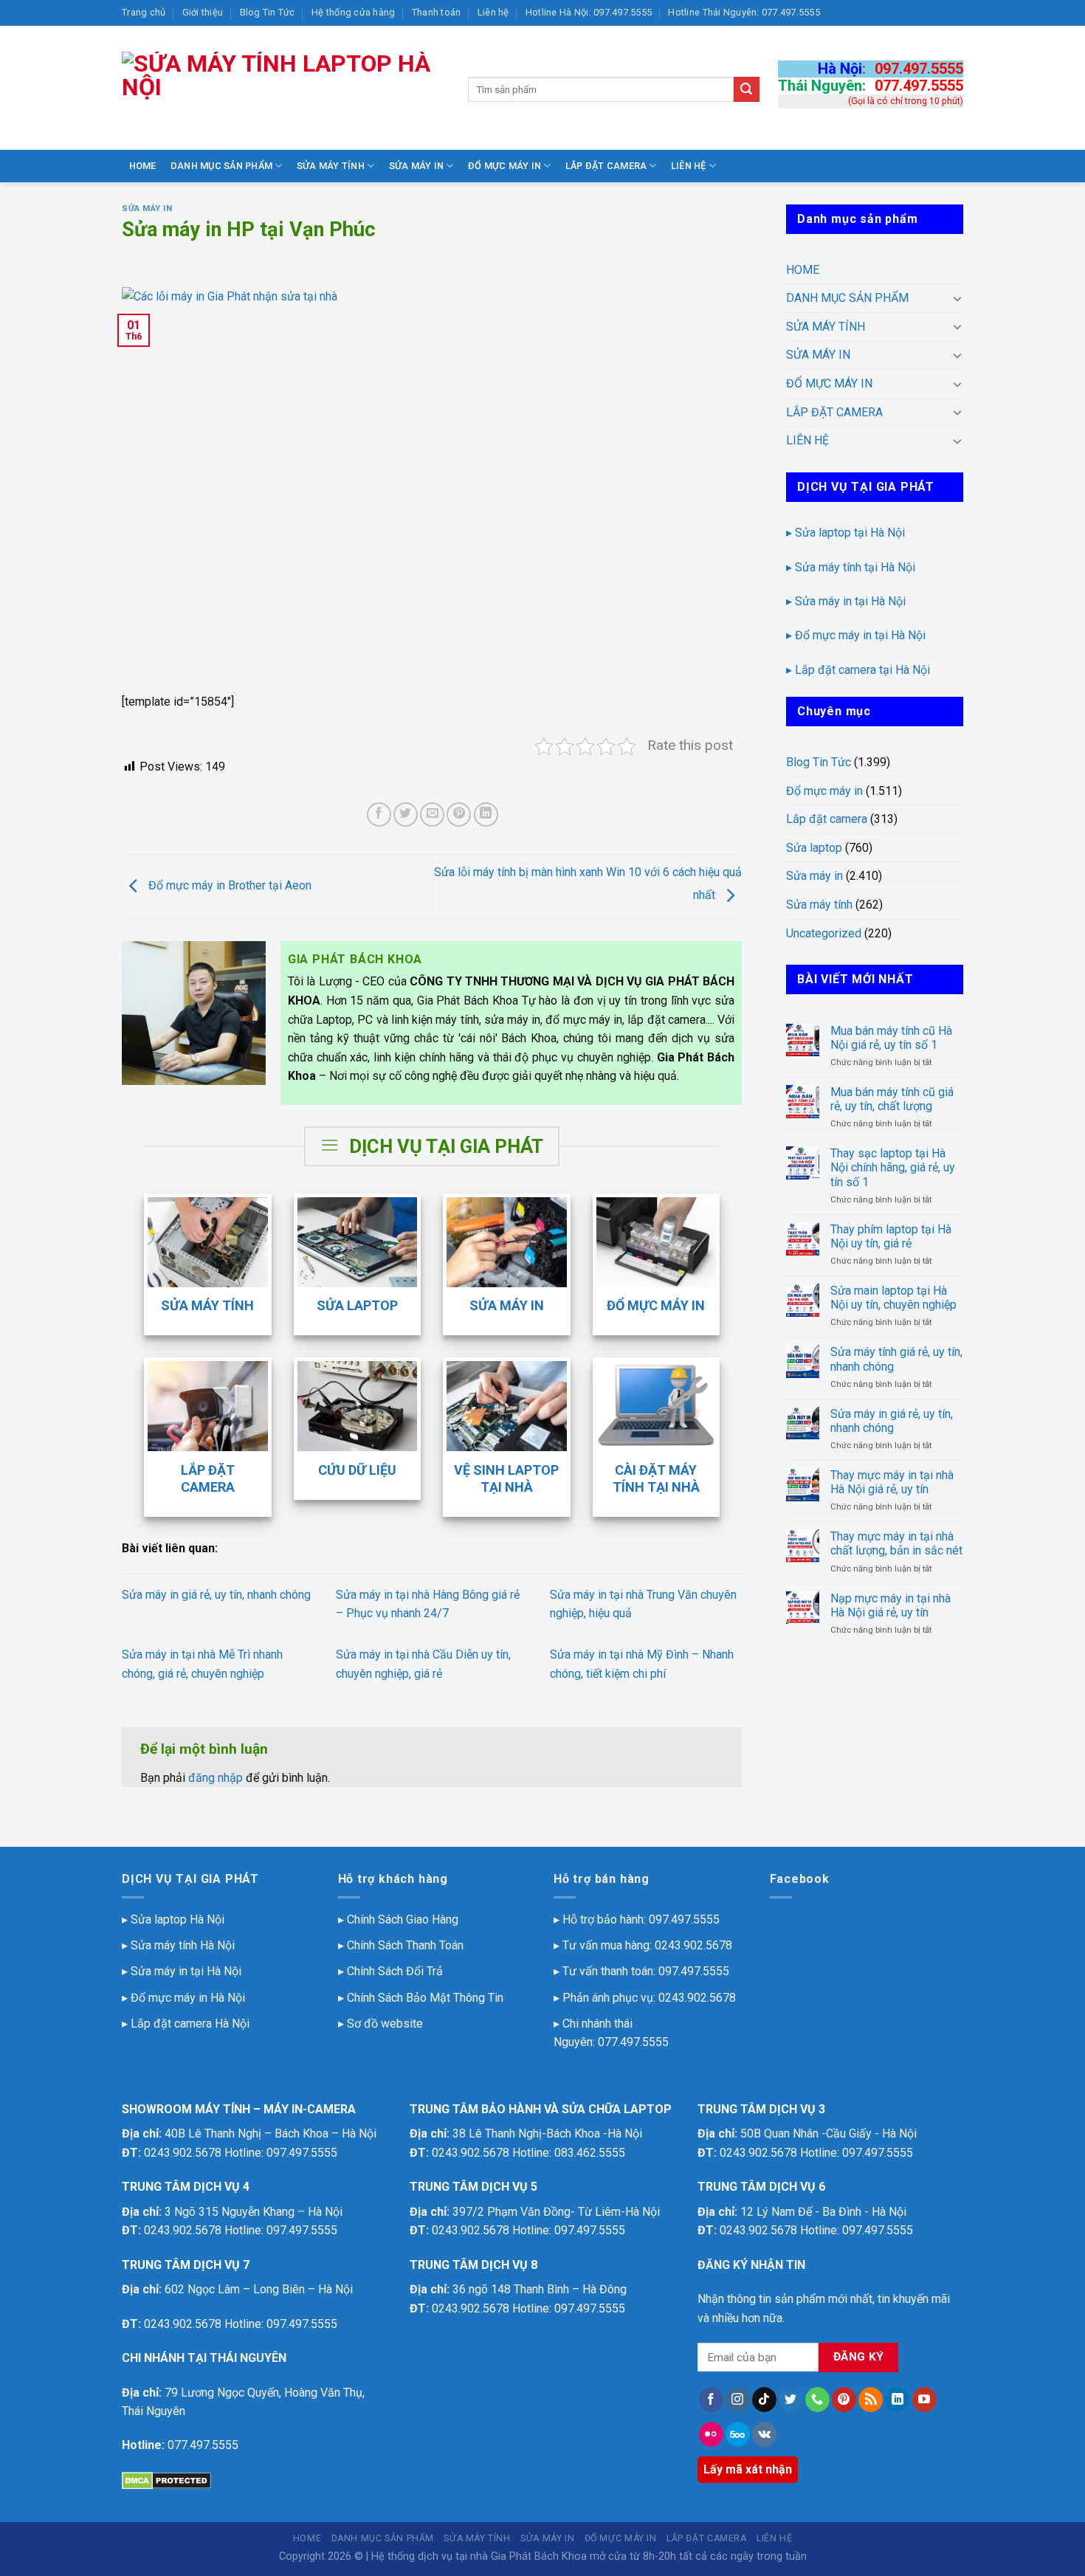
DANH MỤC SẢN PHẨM (221, 166)
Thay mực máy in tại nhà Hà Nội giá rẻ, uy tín (892, 1482)
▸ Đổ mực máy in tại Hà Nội (856, 635)
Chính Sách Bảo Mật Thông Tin (425, 1998)
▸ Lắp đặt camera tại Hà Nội (858, 670)
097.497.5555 (919, 69)
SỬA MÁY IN (417, 166)
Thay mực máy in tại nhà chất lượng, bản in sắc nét (896, 1543)
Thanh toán (437, 12)
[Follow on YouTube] (924, 2400)
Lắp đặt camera (827, 819)
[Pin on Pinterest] (459, 815)
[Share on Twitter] (406, 815)
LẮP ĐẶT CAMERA (606, 166)
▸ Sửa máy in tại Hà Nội (846, 601)
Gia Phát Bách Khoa (539, 2556)
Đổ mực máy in (824, 791)
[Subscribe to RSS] (871, 2400)
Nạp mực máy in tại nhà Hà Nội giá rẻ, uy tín (891, 1605)
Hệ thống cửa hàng (353, 12)
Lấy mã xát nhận (748, 2469)
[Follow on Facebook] (711, 2400)
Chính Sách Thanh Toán (405, 1945)
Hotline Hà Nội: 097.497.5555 (589, 12)
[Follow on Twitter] (791, 2400)
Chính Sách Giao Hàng (403, 1919)
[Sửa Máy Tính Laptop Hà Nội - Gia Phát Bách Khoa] (284, 88)
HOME (143, 166)
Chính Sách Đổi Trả (395, 1971)
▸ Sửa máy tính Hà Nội (178, 1945)
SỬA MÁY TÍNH (331, 166)
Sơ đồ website (385, 2024)
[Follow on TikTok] (764, 2400)
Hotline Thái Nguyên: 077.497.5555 (744, 12)
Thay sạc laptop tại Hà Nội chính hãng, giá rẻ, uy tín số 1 (893, 1167)
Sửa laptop (814, 848)
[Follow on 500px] (738, 2434)
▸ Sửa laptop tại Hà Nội (845, 533)
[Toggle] (957, 298)
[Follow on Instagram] (738, 2400)
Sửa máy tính (819, 905)
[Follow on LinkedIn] (897, 2400)
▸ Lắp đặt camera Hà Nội (186, 2024)
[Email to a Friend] (432, 815)
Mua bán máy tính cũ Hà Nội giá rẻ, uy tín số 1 (891, 1038)
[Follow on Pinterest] (844, 2400)
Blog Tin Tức (268, 12)
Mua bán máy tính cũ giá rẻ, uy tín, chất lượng (892, 1099)
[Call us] (817, 2400)
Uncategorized (824, 933)
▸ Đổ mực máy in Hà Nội (183, 1998)
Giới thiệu (203, 12)
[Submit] (746, 89)
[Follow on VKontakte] (764, 2434)
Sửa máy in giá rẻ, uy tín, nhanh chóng (216, 1595)
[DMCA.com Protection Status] (166, 2480)
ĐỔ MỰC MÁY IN (504, 166)
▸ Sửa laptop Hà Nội (173, 1919)
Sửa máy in (147, 209)
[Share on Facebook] (379, 815)
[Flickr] (711, 2434)
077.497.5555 (919, 86)
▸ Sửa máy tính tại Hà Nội (851, 567)
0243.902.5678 (693, 1945)
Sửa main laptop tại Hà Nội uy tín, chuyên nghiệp (893, 1298)
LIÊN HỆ (689, 166)
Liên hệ (493, 12)
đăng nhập (216, 1778)
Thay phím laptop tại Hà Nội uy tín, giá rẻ (891, 1236)
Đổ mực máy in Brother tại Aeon (228, 885)
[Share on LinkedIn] (486, 815)
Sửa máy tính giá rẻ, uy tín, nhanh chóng (896, 1359)
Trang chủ (144, 12)
